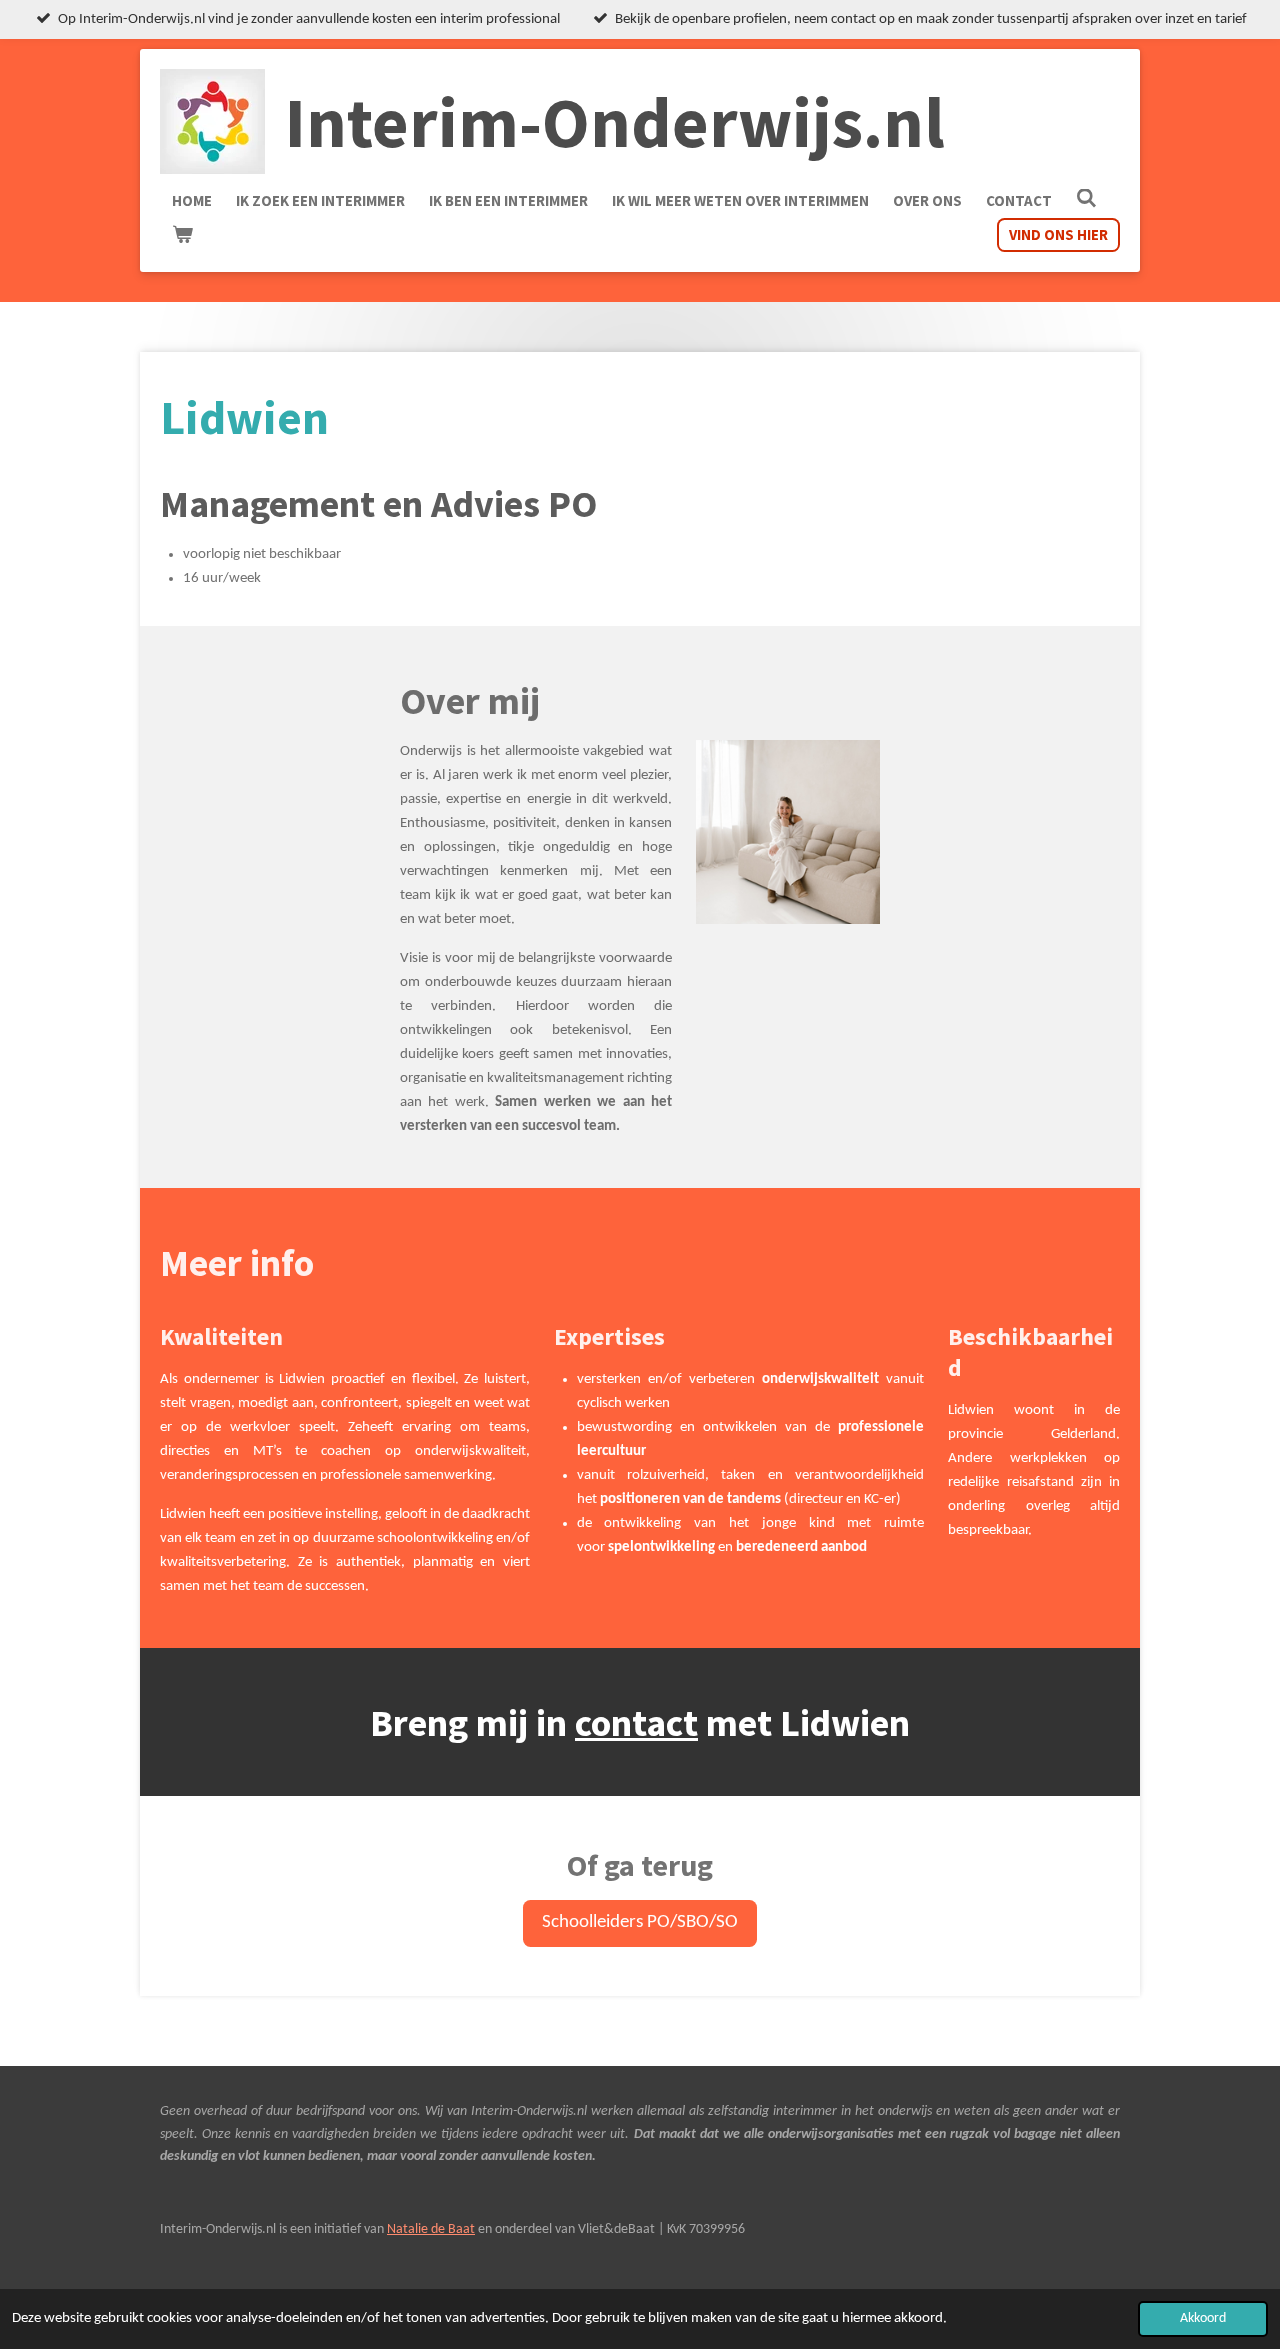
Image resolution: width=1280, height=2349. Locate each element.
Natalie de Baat (431, 2229)
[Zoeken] (1086, 198)
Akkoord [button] (1203, 2318)
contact (636, 1722)
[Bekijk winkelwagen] (182, 235)
